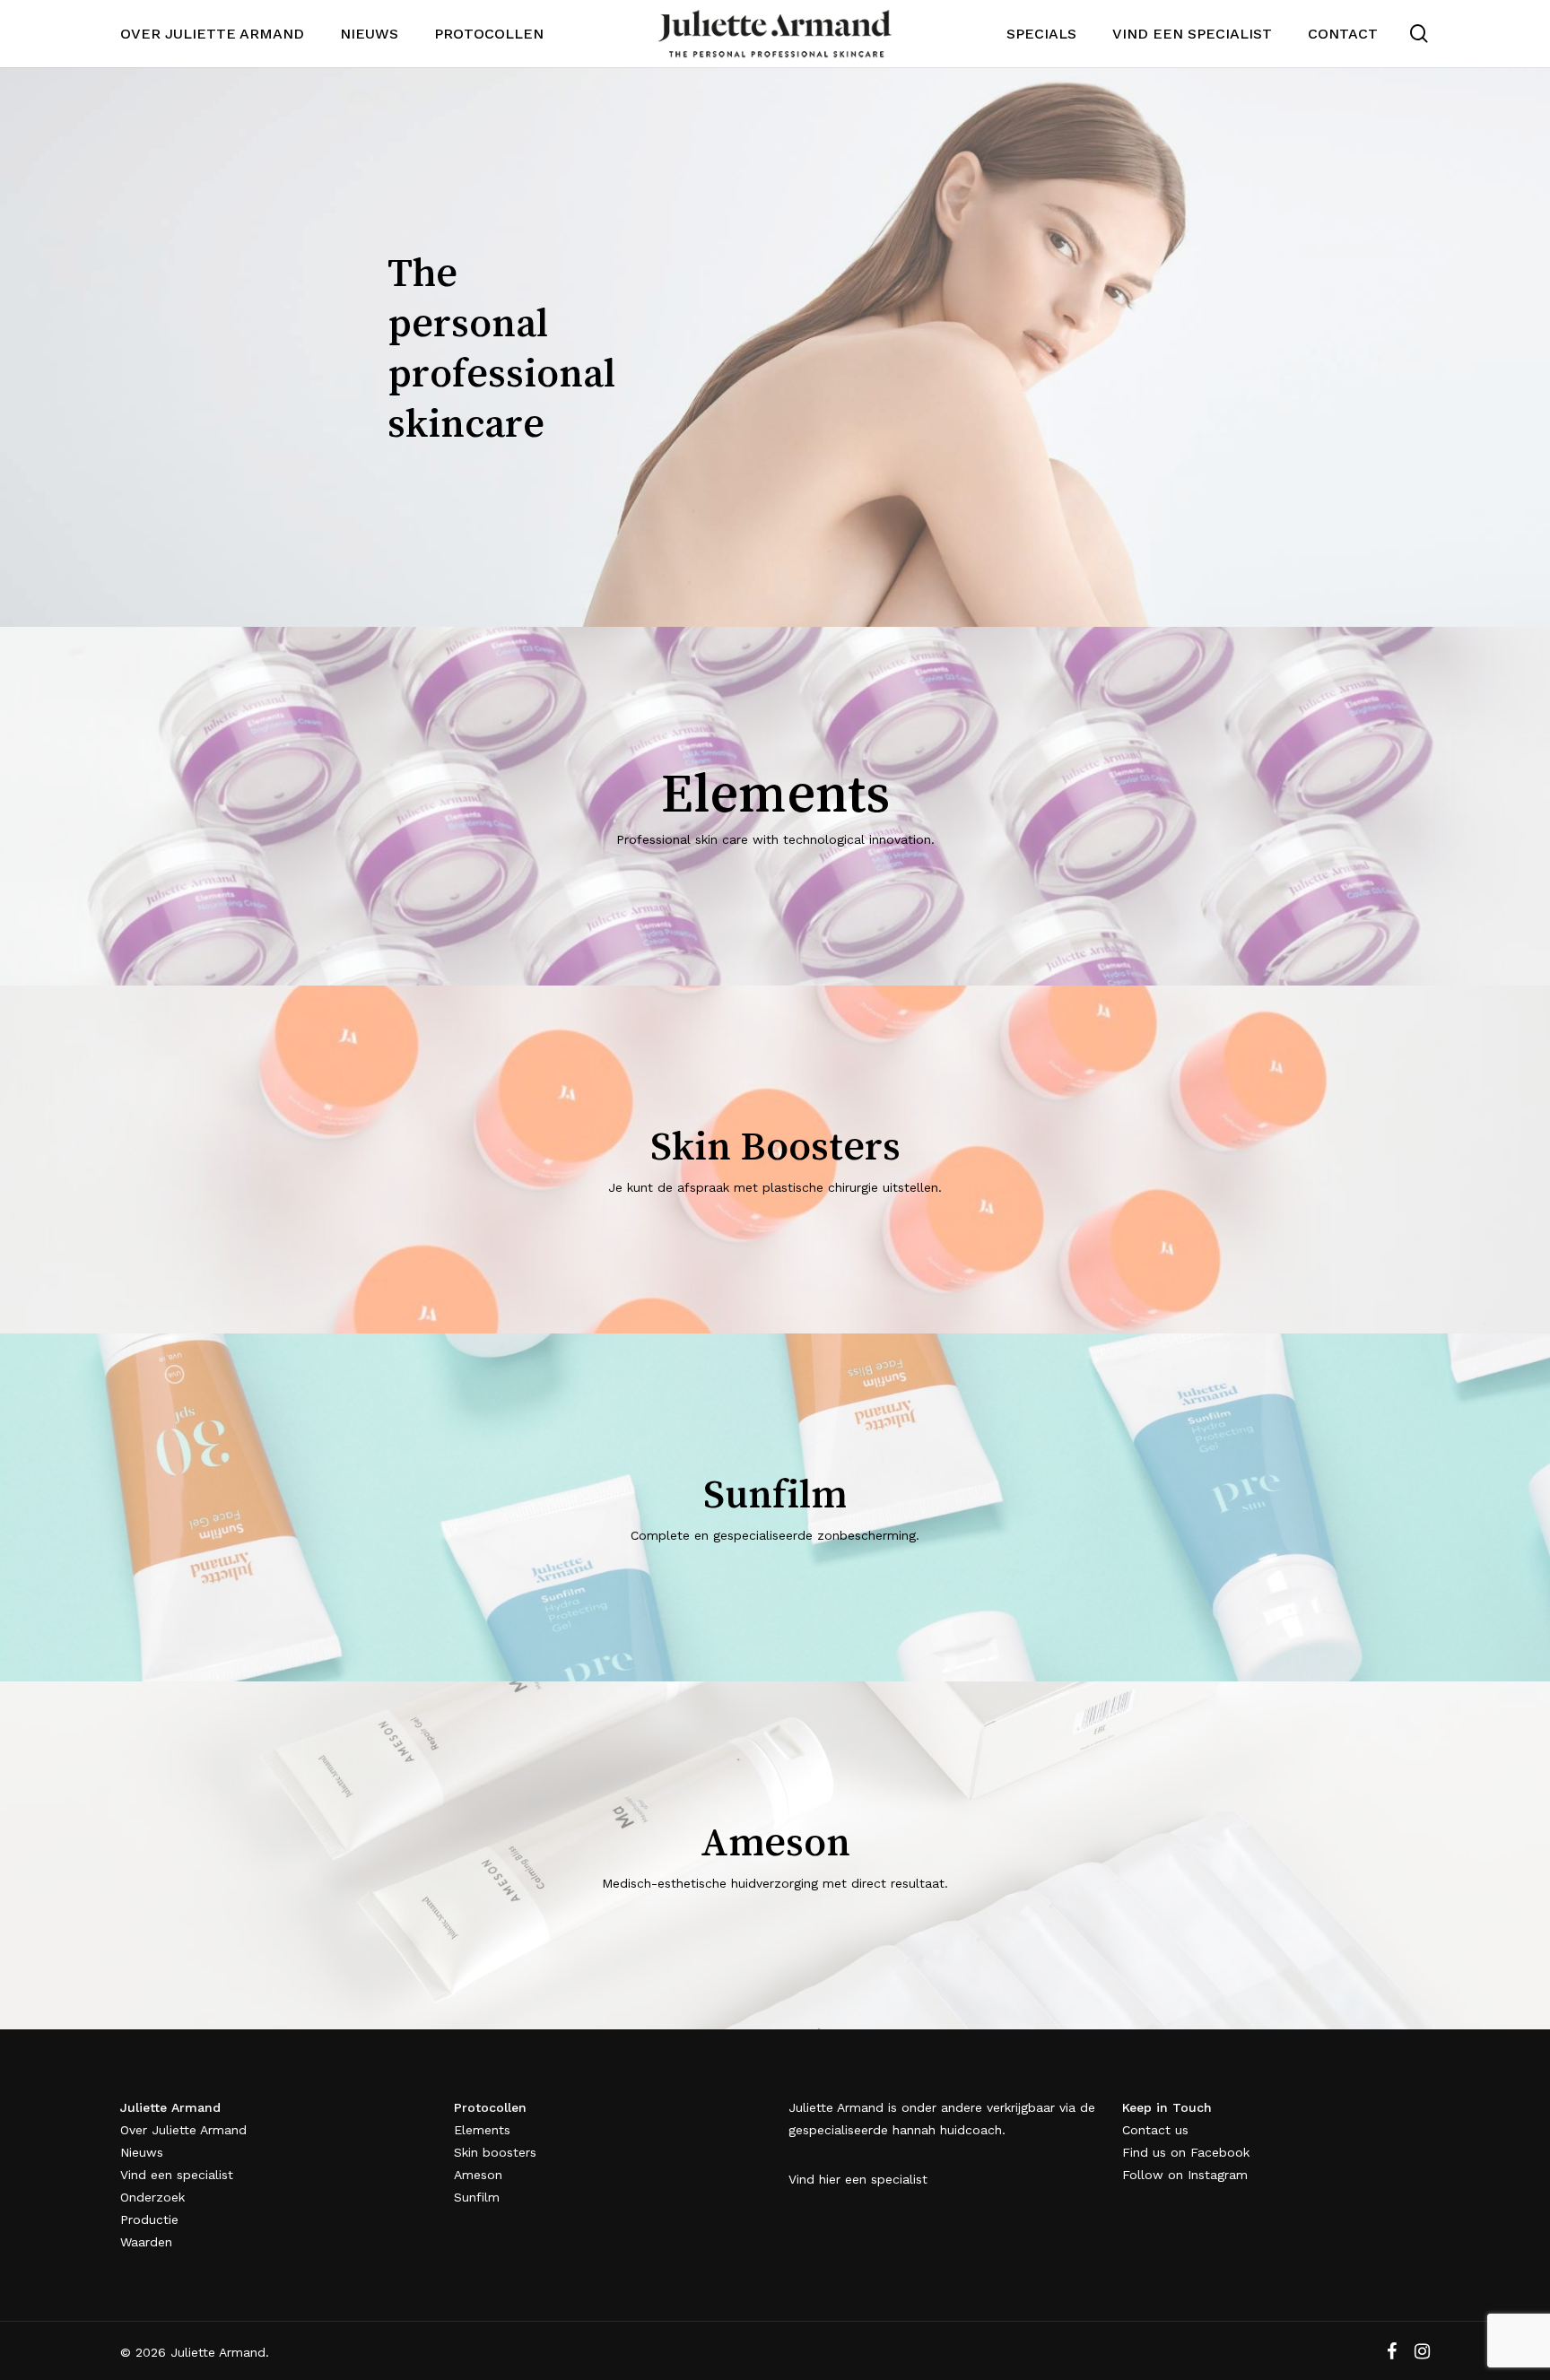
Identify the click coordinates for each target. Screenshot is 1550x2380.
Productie (149, 2219)
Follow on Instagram (1185, 2175)
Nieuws (142, 2152)
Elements (482, 2130)
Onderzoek (152, 2197)
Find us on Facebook (1186, 2152)
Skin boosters (495, 2152)
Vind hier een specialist (858, 2179)
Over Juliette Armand (183, 2130)
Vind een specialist (177, 2175)
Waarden (146, 2242)
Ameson (478, 2175)
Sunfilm (477, 2197)
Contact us (1155, 2130)
